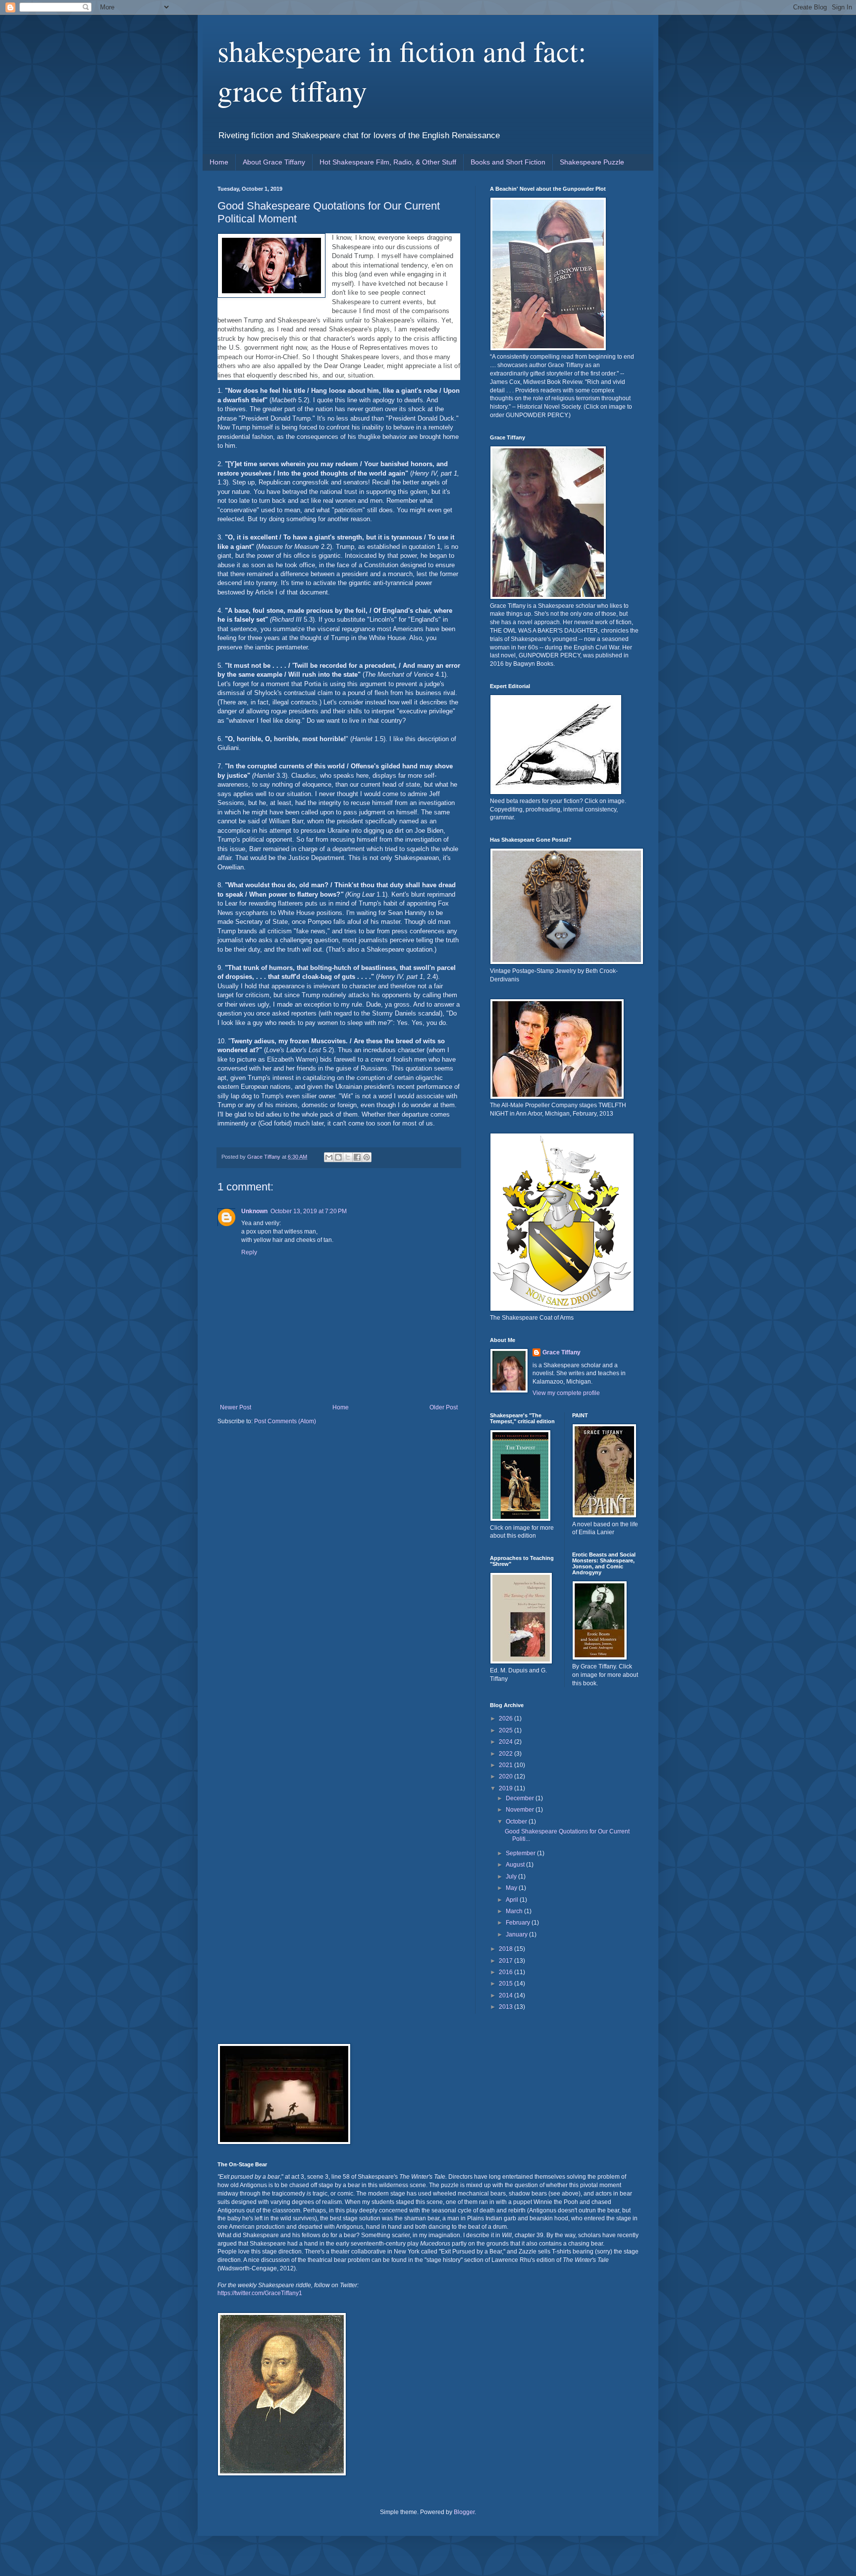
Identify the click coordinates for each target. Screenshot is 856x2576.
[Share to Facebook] (357, 1157)
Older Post (444, 1407)
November (521, 1810)
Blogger (464, 2512)
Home (219, 162)
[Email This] (329, 1157)
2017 (507, 1961)
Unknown (254, 1211)
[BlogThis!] (338, 1157)
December (521, 1798)
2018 (507, 1949)
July (512, 1877)
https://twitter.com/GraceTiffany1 (260, 2293)
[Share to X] (348, 1157)
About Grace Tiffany (274, 162)
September (521, 1853)
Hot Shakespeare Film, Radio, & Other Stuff (388, 162)
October (517, 1822)
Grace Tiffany (562, 1352)
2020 (507, 1776)
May (512, 1888)
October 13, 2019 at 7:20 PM (309, 1211)
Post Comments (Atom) (285, 1421)
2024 (507, 1742)
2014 (507, 1995)
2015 (507, 1984)
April (513, 1900)
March (515, 1911)
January (517, 1934)
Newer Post (236, 1407)
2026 (507, 1718)
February (519, 1923)
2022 (507, 1754)
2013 (507, 2007)
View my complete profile (566, 1393)
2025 (507, 1730)
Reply (249, 1252)
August (516, 1865)
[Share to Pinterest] (367, 1157)
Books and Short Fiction (508, 162)
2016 (507, 1972)
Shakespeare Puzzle (592, 162)
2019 (507, 1788)
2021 (507, 1765)
